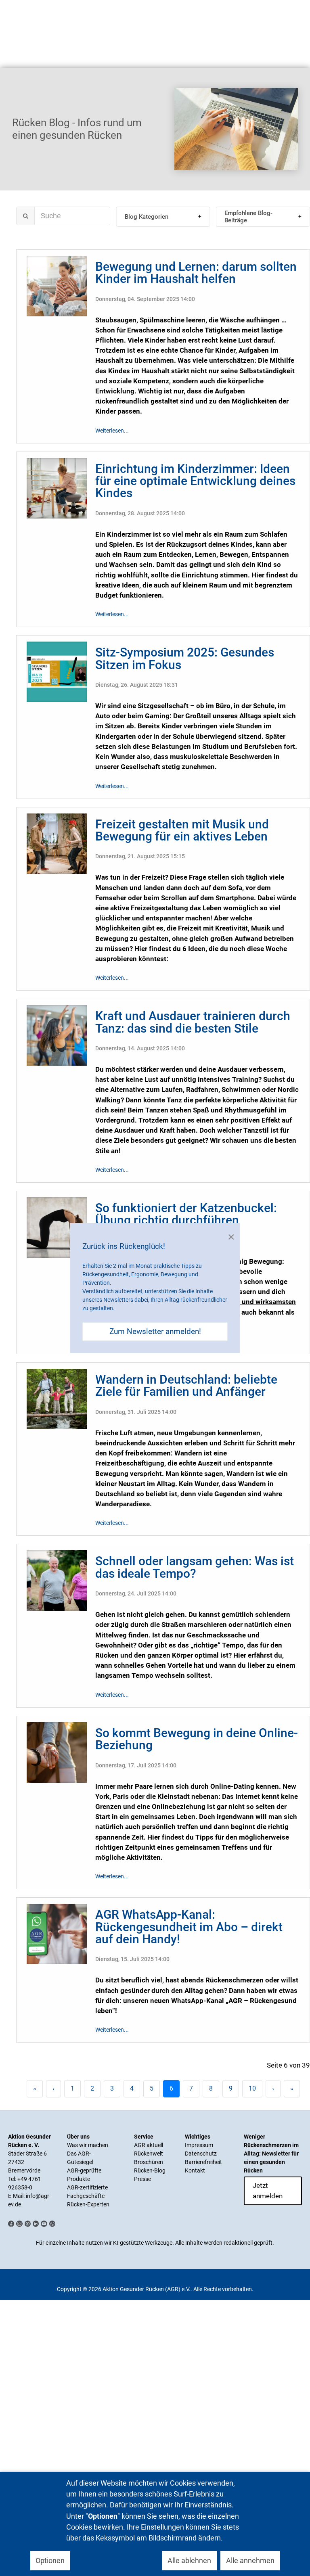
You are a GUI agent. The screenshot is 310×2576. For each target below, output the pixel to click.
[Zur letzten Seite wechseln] (292, 2089)
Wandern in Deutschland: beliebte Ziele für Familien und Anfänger (186, 1385)
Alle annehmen (250, 2560)
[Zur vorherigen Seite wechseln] (53, 2089)
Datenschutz (201, 2154)
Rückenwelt (149, 2154)
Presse (142, 2179)
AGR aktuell (149, 2145)
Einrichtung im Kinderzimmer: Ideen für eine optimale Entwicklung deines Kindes (195, 481)
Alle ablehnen (189, 2560)
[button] (163, 217)
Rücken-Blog (150, 2170)
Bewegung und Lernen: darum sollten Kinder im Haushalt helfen (196, 273)
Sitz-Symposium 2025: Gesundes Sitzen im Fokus (185, 658)
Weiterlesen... (112, 431)
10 (252, 2088)
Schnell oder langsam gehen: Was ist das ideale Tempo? (195, 1567)
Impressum (199, 2145)
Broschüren (149, 2162)
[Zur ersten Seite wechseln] (35, 2089)
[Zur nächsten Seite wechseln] (273, 2089)
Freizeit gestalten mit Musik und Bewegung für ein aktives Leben (182, 830)
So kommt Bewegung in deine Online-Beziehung (197, 1739)
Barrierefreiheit (203, 2162)
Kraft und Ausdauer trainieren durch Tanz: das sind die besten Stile (193, 1022)
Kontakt (195, 2170)
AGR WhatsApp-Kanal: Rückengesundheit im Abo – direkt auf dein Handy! (189, 1927)
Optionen (50, 2560)
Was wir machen (88, 2145)
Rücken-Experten (88, 2204)
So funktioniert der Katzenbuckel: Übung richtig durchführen (186, 1214)
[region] (155, 129)
